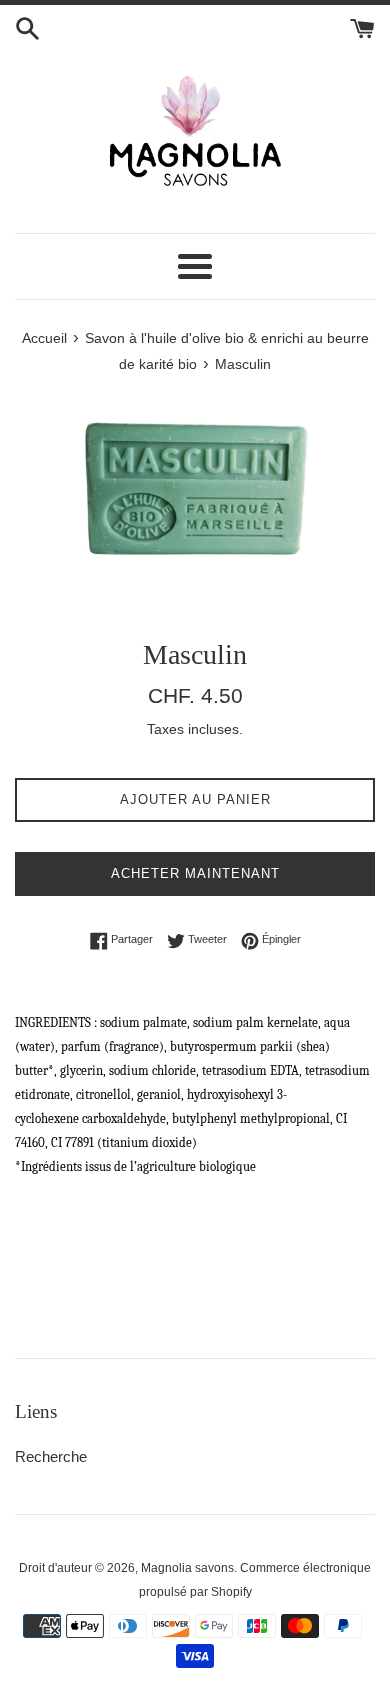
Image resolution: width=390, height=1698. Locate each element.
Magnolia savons (187, 1568)
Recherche (51, 1456)
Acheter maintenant (195, 873)
